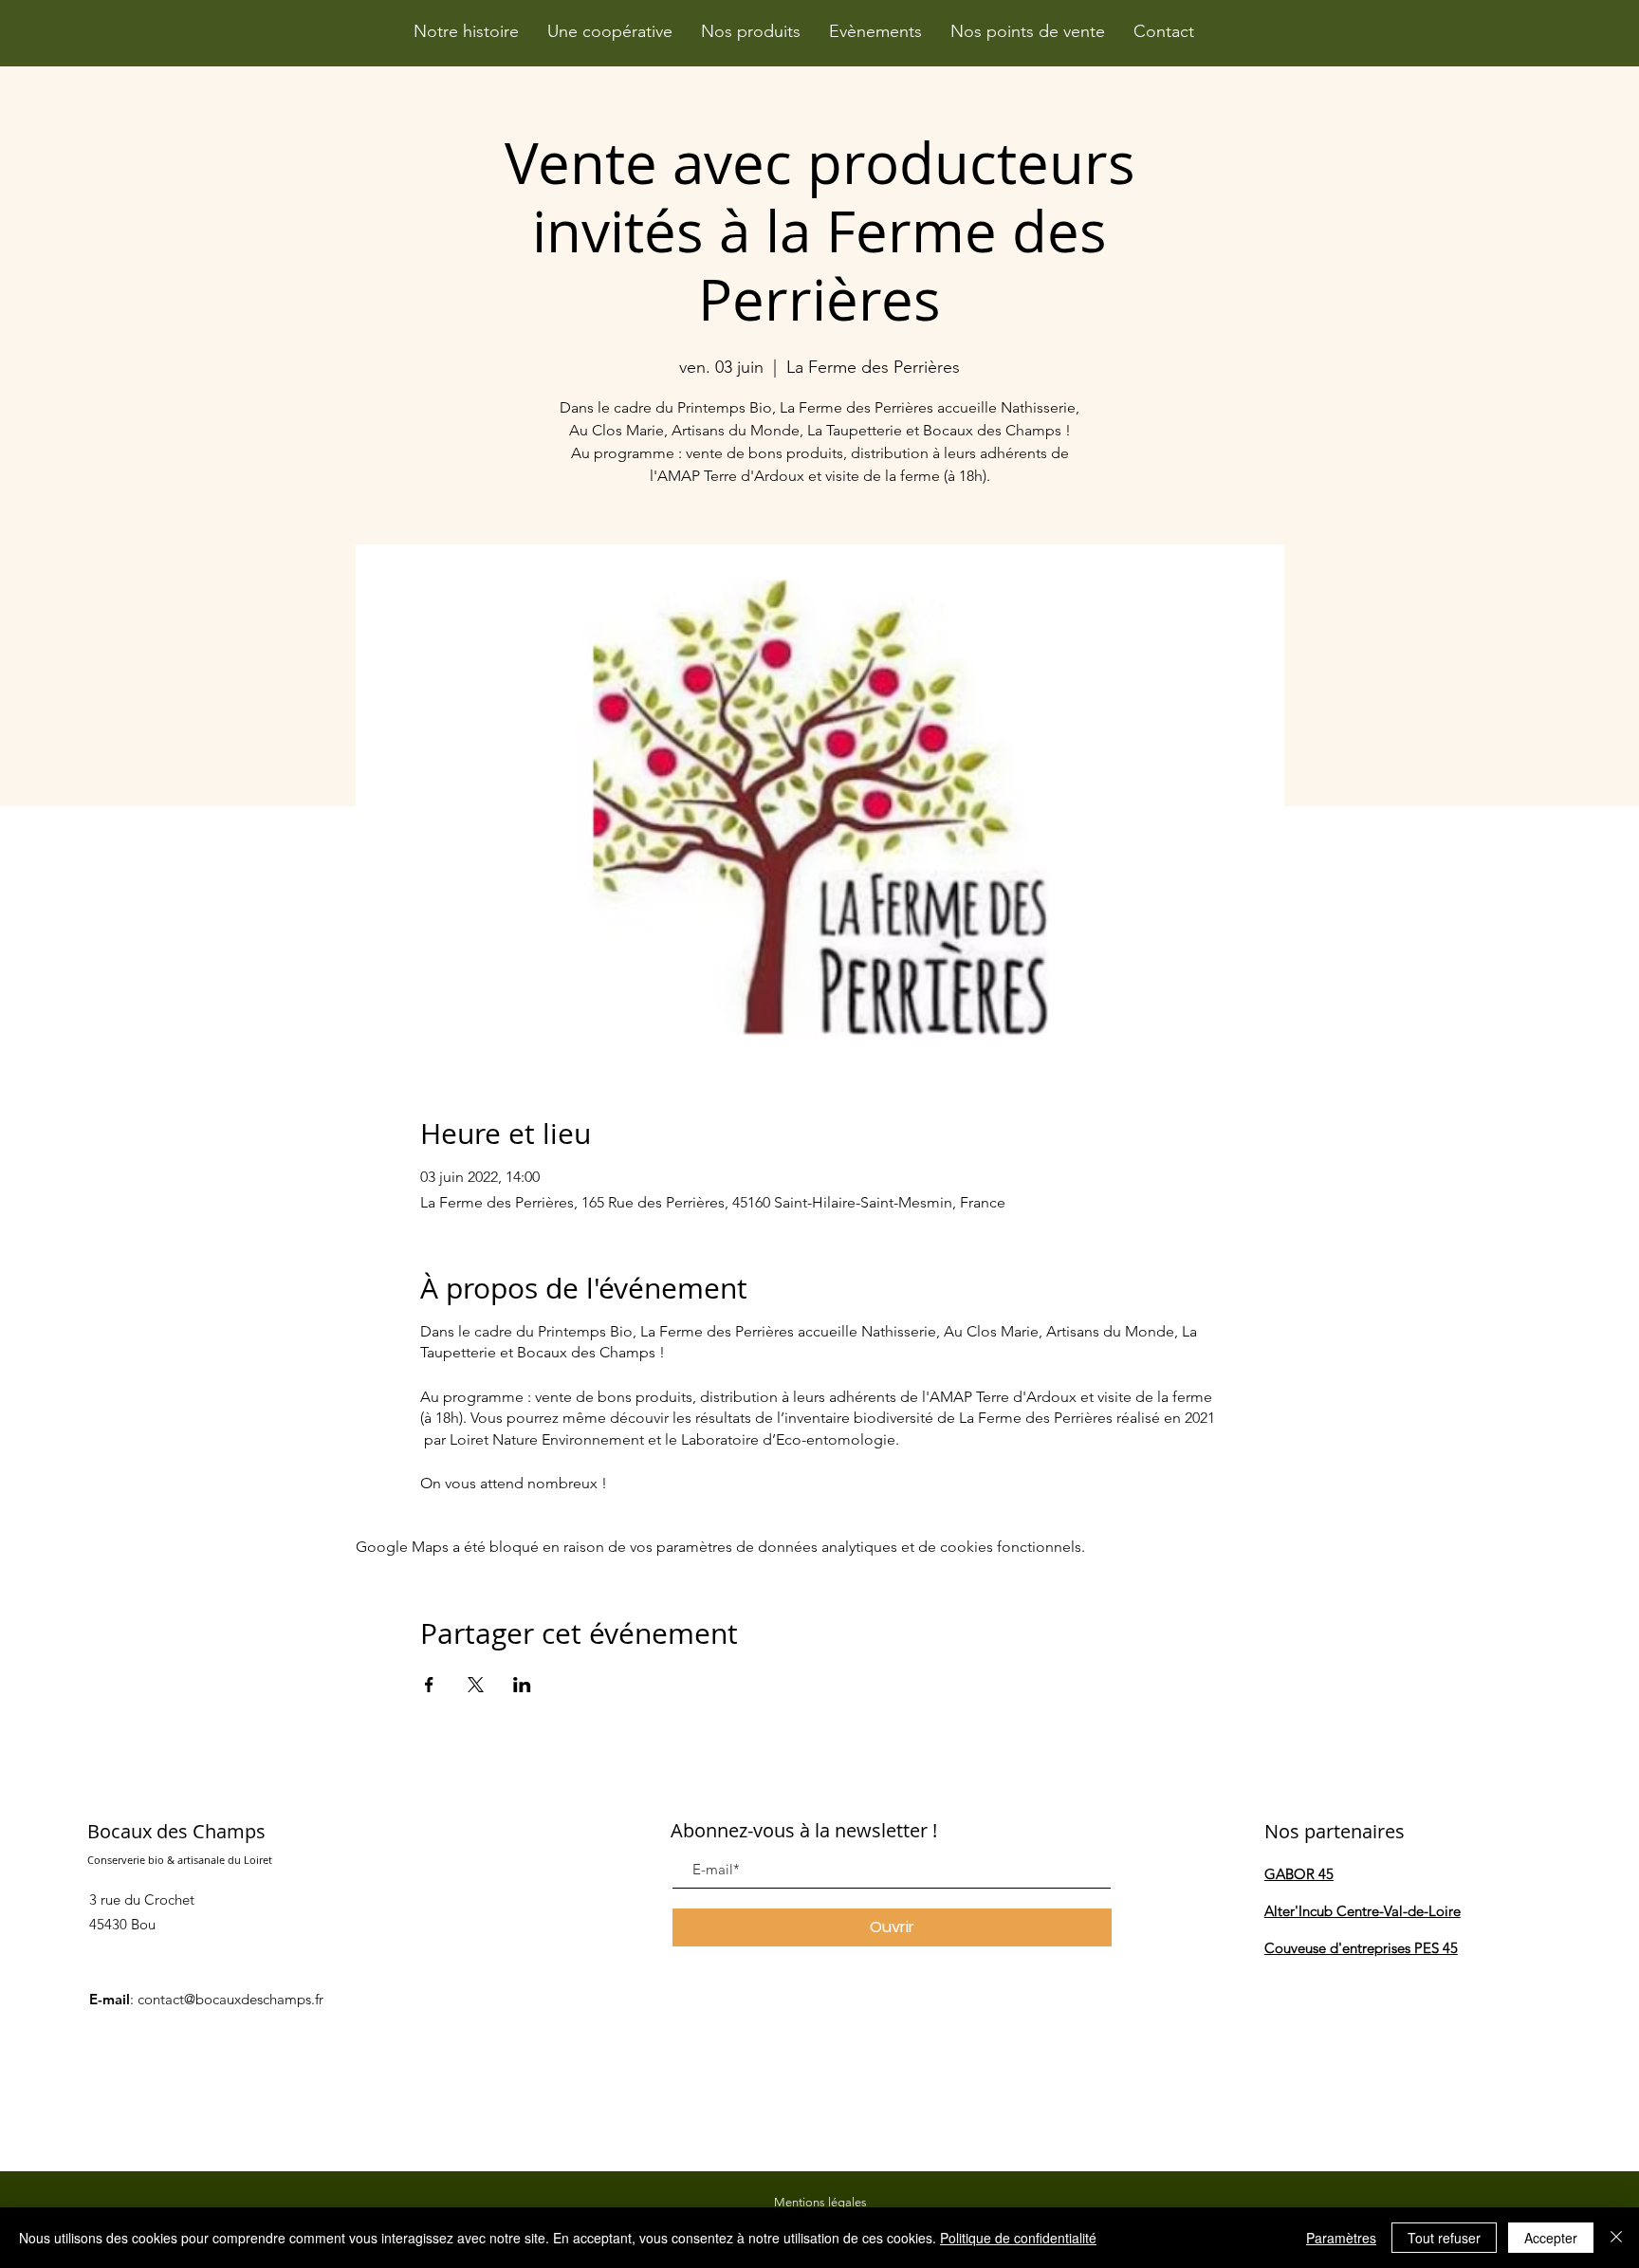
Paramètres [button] (1341, 2238)
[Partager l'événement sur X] (476, 1685)
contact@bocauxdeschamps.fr (230, 1999)
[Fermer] (1616, 2238)
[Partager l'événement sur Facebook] (429, 1685)
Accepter (1551, 2238)
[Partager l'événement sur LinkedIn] (522, 1685)
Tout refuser (1444, 2238)
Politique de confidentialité (1018, 2238)
